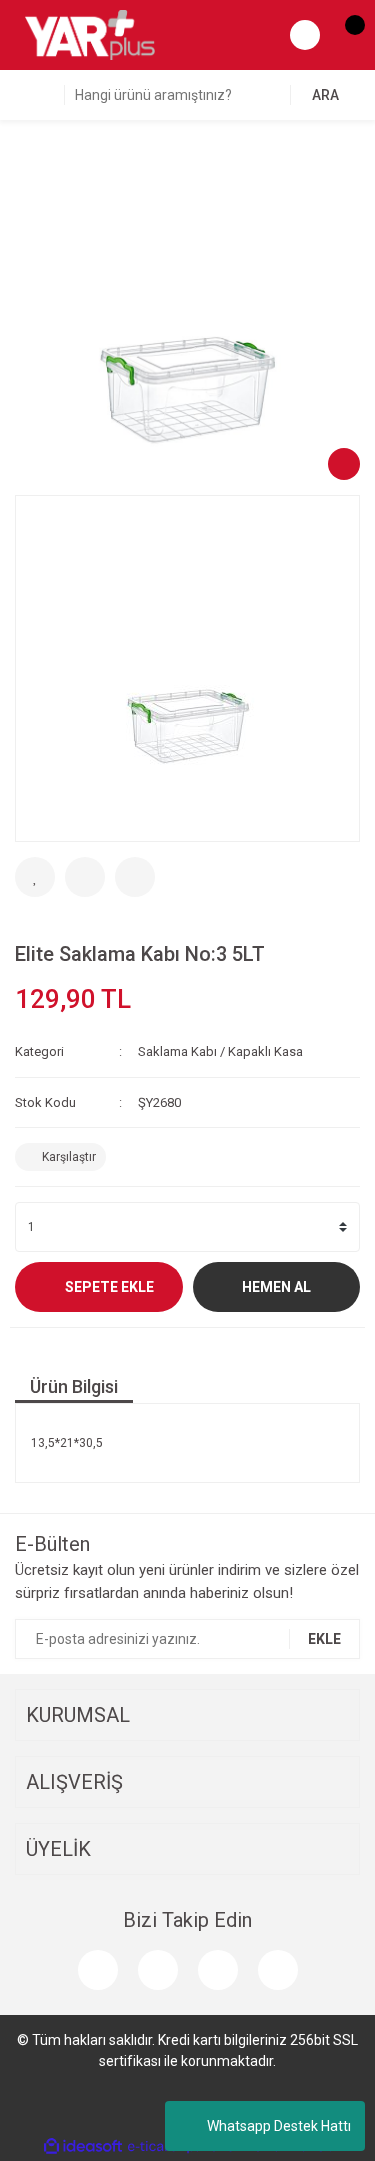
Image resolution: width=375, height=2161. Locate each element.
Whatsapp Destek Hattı (279, 2126)
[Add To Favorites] (35, 877)
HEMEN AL (276, 1287)
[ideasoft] (83, 2146)
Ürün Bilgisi (74, 1386)
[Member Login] (305, 35)
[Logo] (90, 34)
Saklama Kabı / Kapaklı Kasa (220, 1051)
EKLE (324, 1639)
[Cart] (345, 35)
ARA (325, 95)
